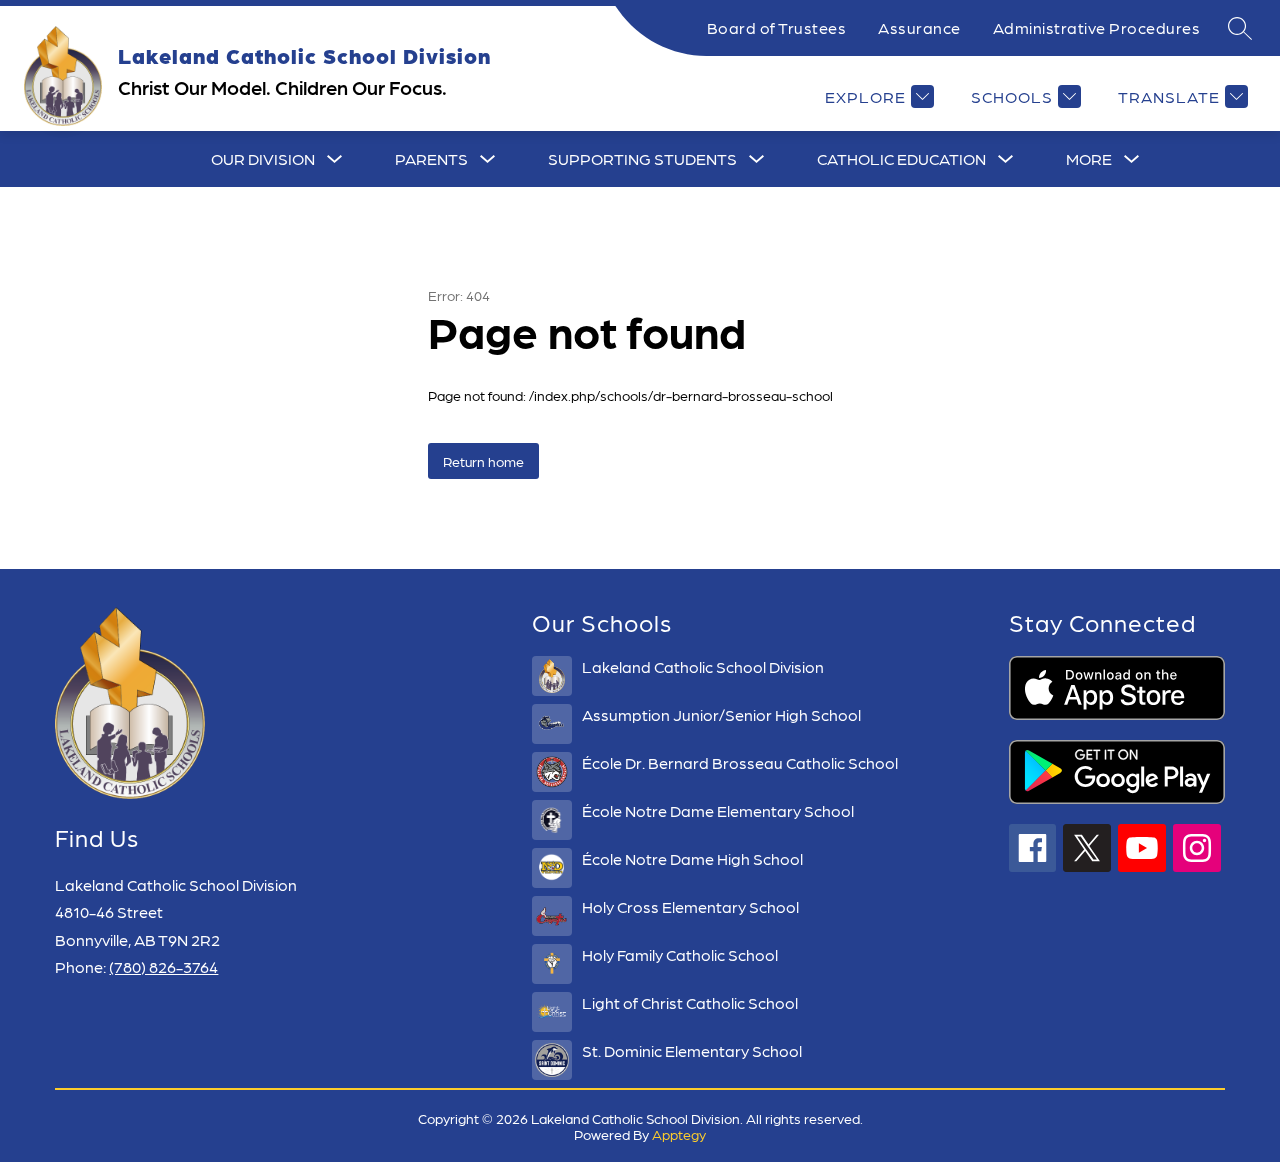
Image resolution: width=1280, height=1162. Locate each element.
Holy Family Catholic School (680, 954)
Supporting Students (642, 158)
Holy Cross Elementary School (690, 906)
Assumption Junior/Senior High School (721, 714)
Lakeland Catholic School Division (703, 666)
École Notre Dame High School (692, 858)
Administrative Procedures (1097, 27)
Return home (483, 461)
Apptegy (679, 1134)
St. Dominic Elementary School (692, 1050)
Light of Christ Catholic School (690, 1002)
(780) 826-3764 (163, 966)
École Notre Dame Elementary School (718, 810)
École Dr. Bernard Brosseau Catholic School (740, 762)
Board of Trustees (777, 27)
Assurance (919, 27)
